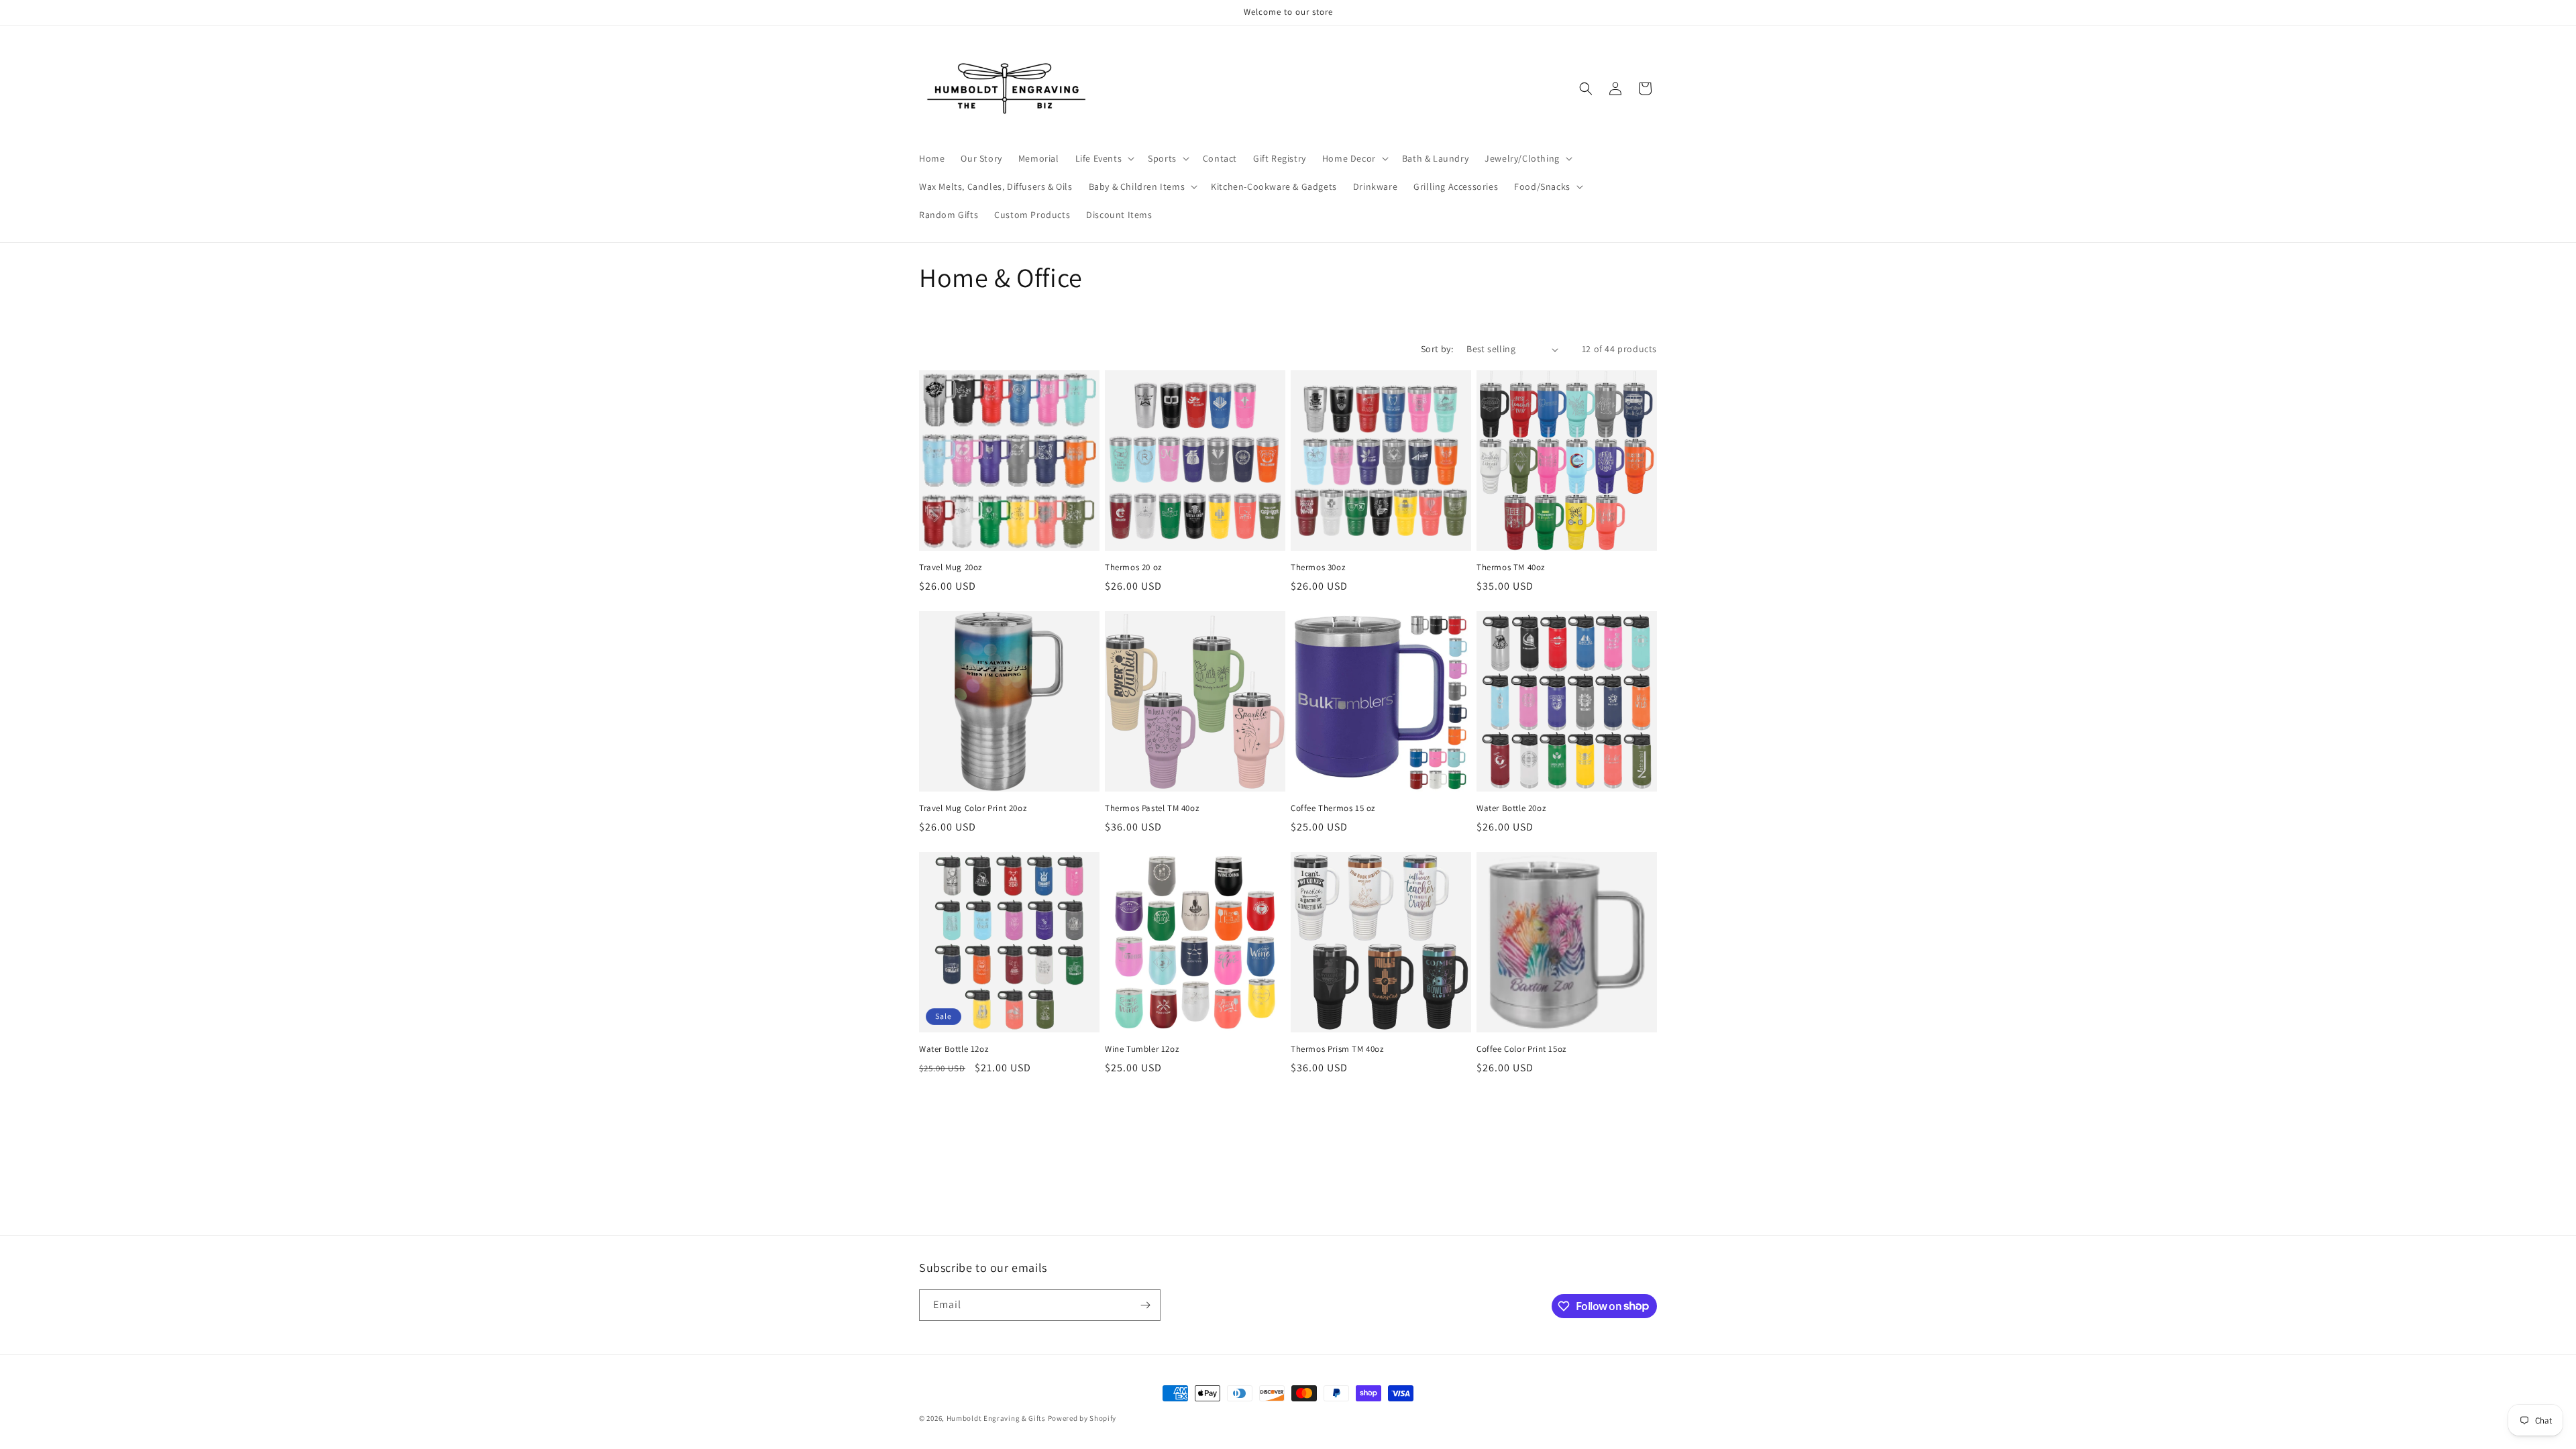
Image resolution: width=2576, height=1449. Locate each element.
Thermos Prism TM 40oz (1337, 1049)
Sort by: (1437, 349)
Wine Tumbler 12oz (1142, 1049)
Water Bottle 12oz (954, 1049)
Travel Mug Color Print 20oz (973, 808)
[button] (1104, 158)
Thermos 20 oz (1133, 568)
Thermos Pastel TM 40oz (1152, 808)
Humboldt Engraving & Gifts (996, 1418)
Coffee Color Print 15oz (1521, 1049)
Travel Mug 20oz (951, 568)
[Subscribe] (1145, 1305)
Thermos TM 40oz (1511, 568)
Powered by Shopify (1082, 1418)
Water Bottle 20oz (1511, 808)
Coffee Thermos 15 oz (1333, 808)
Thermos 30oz (1318, 568)
